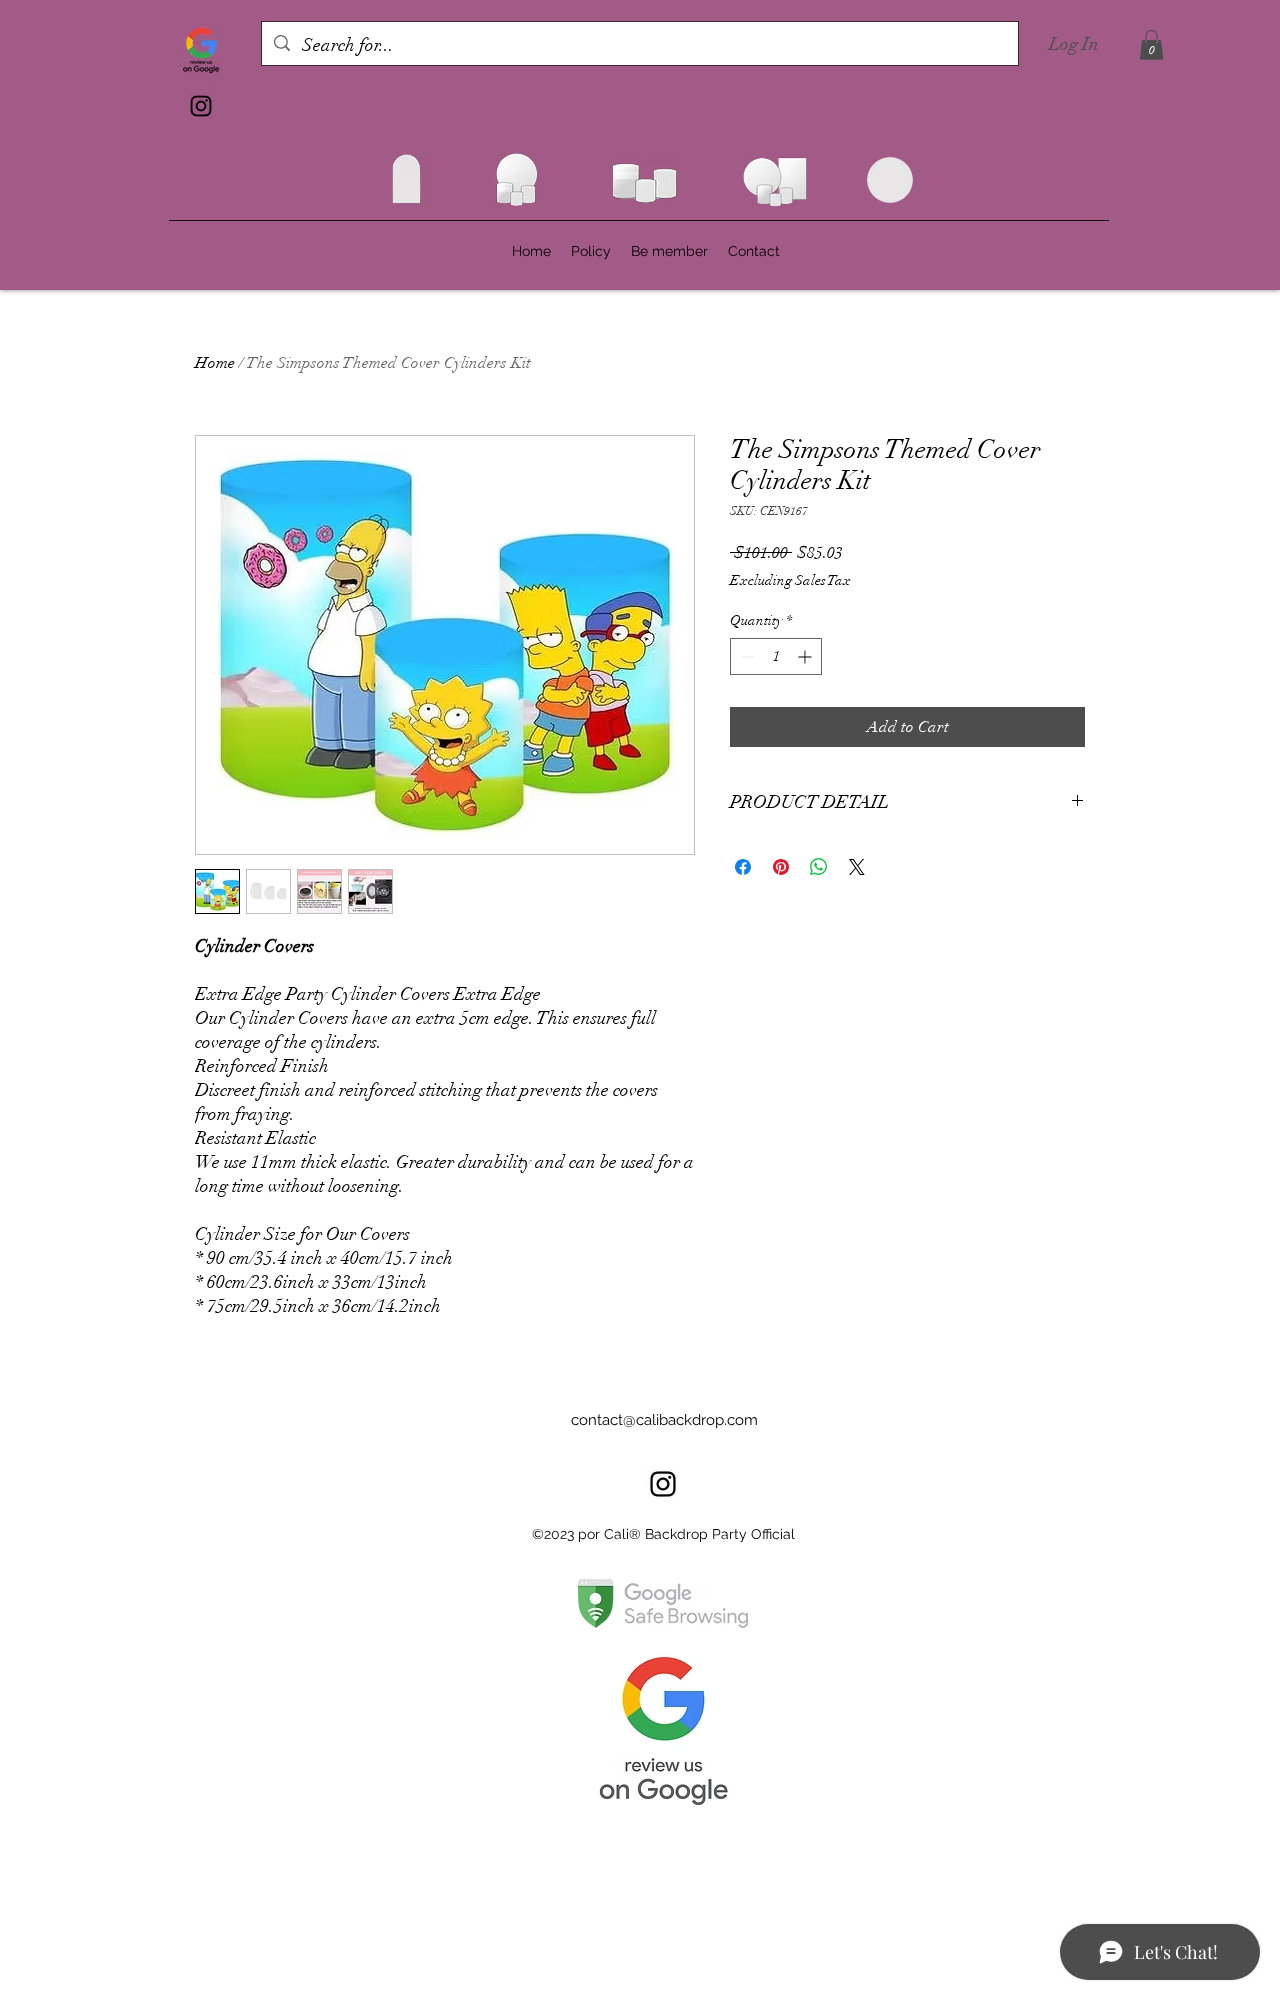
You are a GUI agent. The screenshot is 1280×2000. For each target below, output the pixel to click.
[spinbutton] (776, 656)
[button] (1151, 45)
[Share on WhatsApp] (819, 867)
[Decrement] (745, 656)
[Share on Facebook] (743, 867)
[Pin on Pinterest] (781, 867)
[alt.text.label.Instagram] (201, 106)
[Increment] (806, 656)
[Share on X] (857, 867)
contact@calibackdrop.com (664, 1420)
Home (215, 363)
